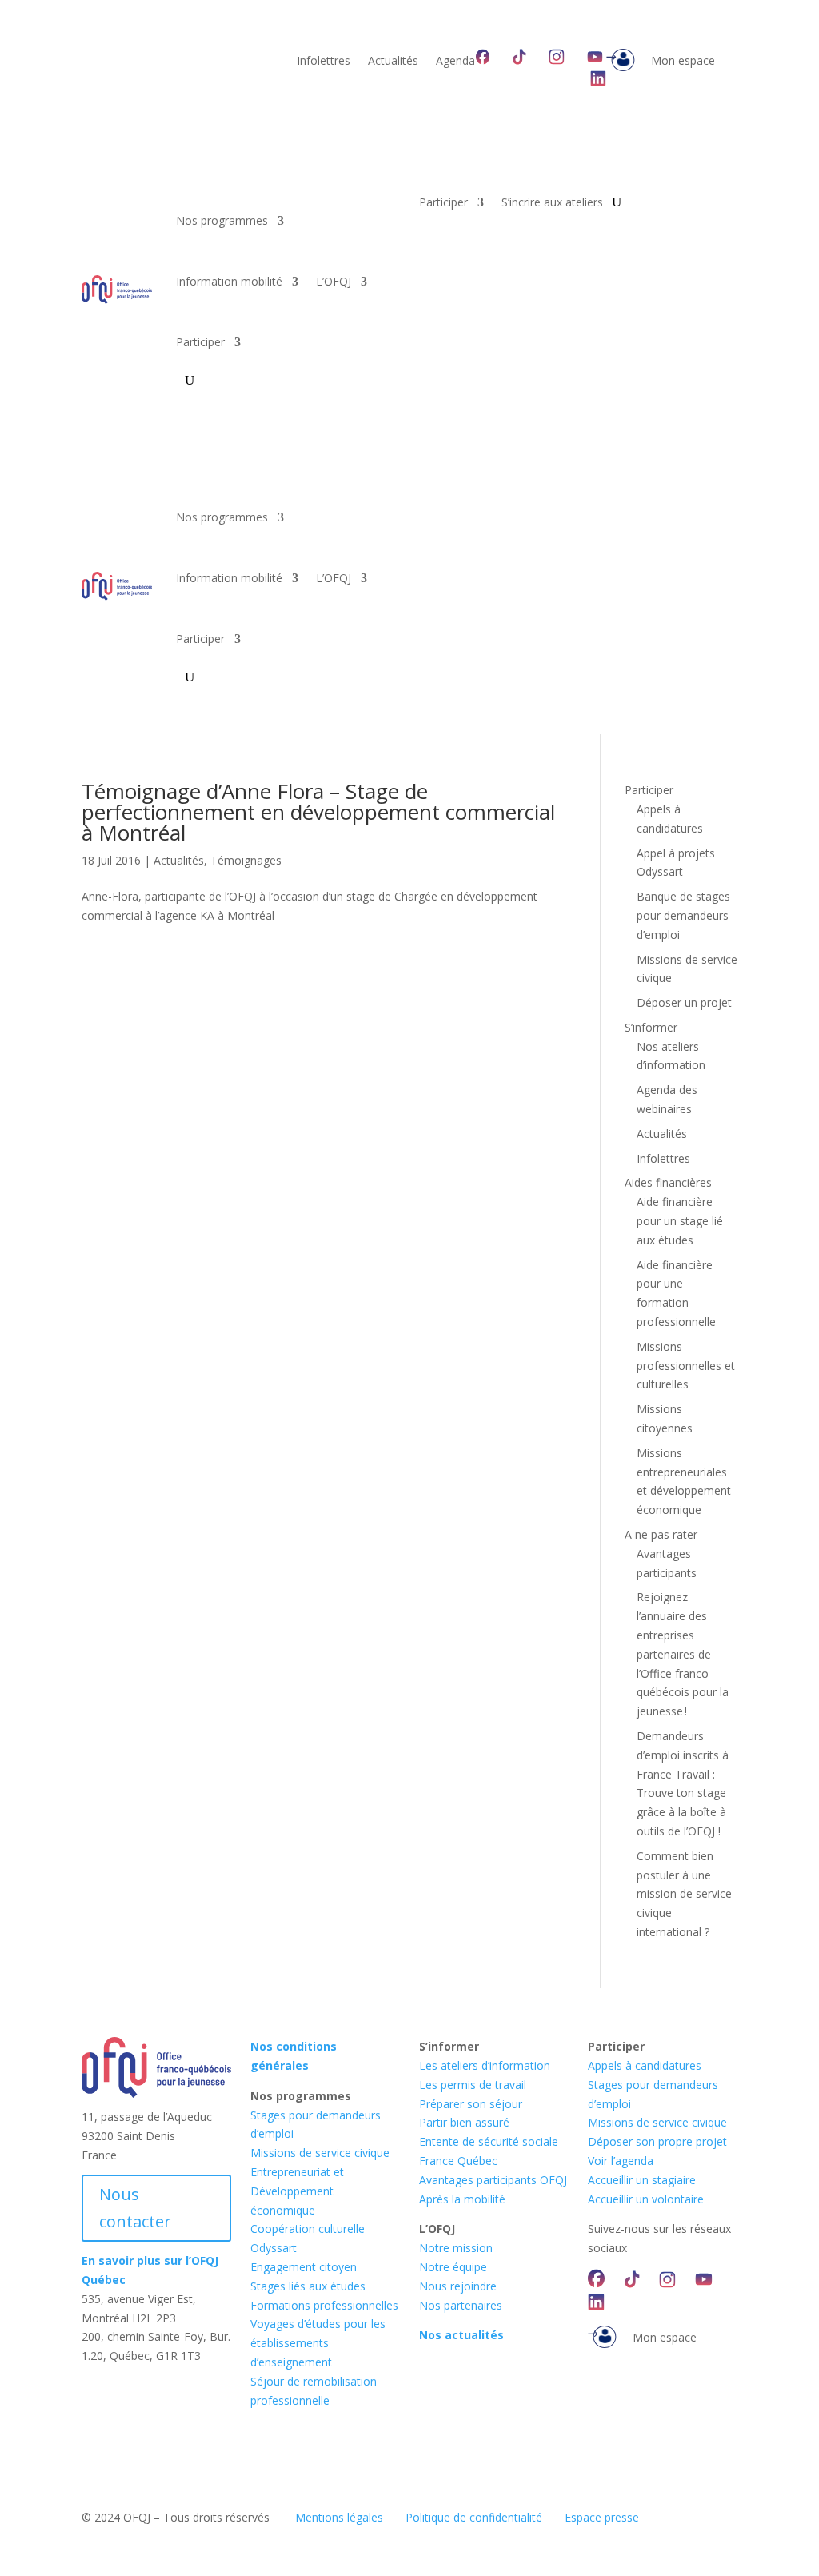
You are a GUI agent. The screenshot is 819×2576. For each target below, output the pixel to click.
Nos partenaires (461, 2305)
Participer (200, 342)
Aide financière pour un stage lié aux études (680, 1221)
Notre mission (456, 2248)
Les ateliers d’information (485, 2065)
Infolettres (324, 62)
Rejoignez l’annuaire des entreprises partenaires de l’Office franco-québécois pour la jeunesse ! (683, 1654)
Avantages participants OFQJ (493, 2180)
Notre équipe (453, 2267)
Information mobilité (229, 281)
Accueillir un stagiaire (642, 2180)
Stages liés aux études (308, 2286)
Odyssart (274, 2248)
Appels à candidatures (645, 2065)
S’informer (651, 1027)
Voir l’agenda (621, 2161)
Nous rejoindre (458, 2286)
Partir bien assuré (464, 2122)
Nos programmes (222, 220)
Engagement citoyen (304, 2267)
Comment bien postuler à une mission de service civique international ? (684, 1894)
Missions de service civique (320, 2153)
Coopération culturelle (308, 2229)
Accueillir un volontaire (646, 2199)
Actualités (393, 62)
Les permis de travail (473, 2085)
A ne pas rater (661, 1534)
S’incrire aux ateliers (552, 203)
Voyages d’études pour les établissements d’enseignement (318, 2343)
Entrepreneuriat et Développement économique (297, 2191)
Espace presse (602, 2517)
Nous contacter (135, 2208)
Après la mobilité (462, 2199)
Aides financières (668, 1182)
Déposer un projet (684, 1002)
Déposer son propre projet (657, 2141)
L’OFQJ (334, 281)
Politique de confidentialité (474, 2517)
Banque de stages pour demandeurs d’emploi (683, 915)
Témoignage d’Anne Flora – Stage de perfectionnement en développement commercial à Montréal (318, 812)
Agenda (455, 62)
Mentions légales (339, 2517)
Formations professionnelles (324, 2305)
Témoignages (246, 860)
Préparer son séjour (471, 2104)
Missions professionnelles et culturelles (686, 1366)
